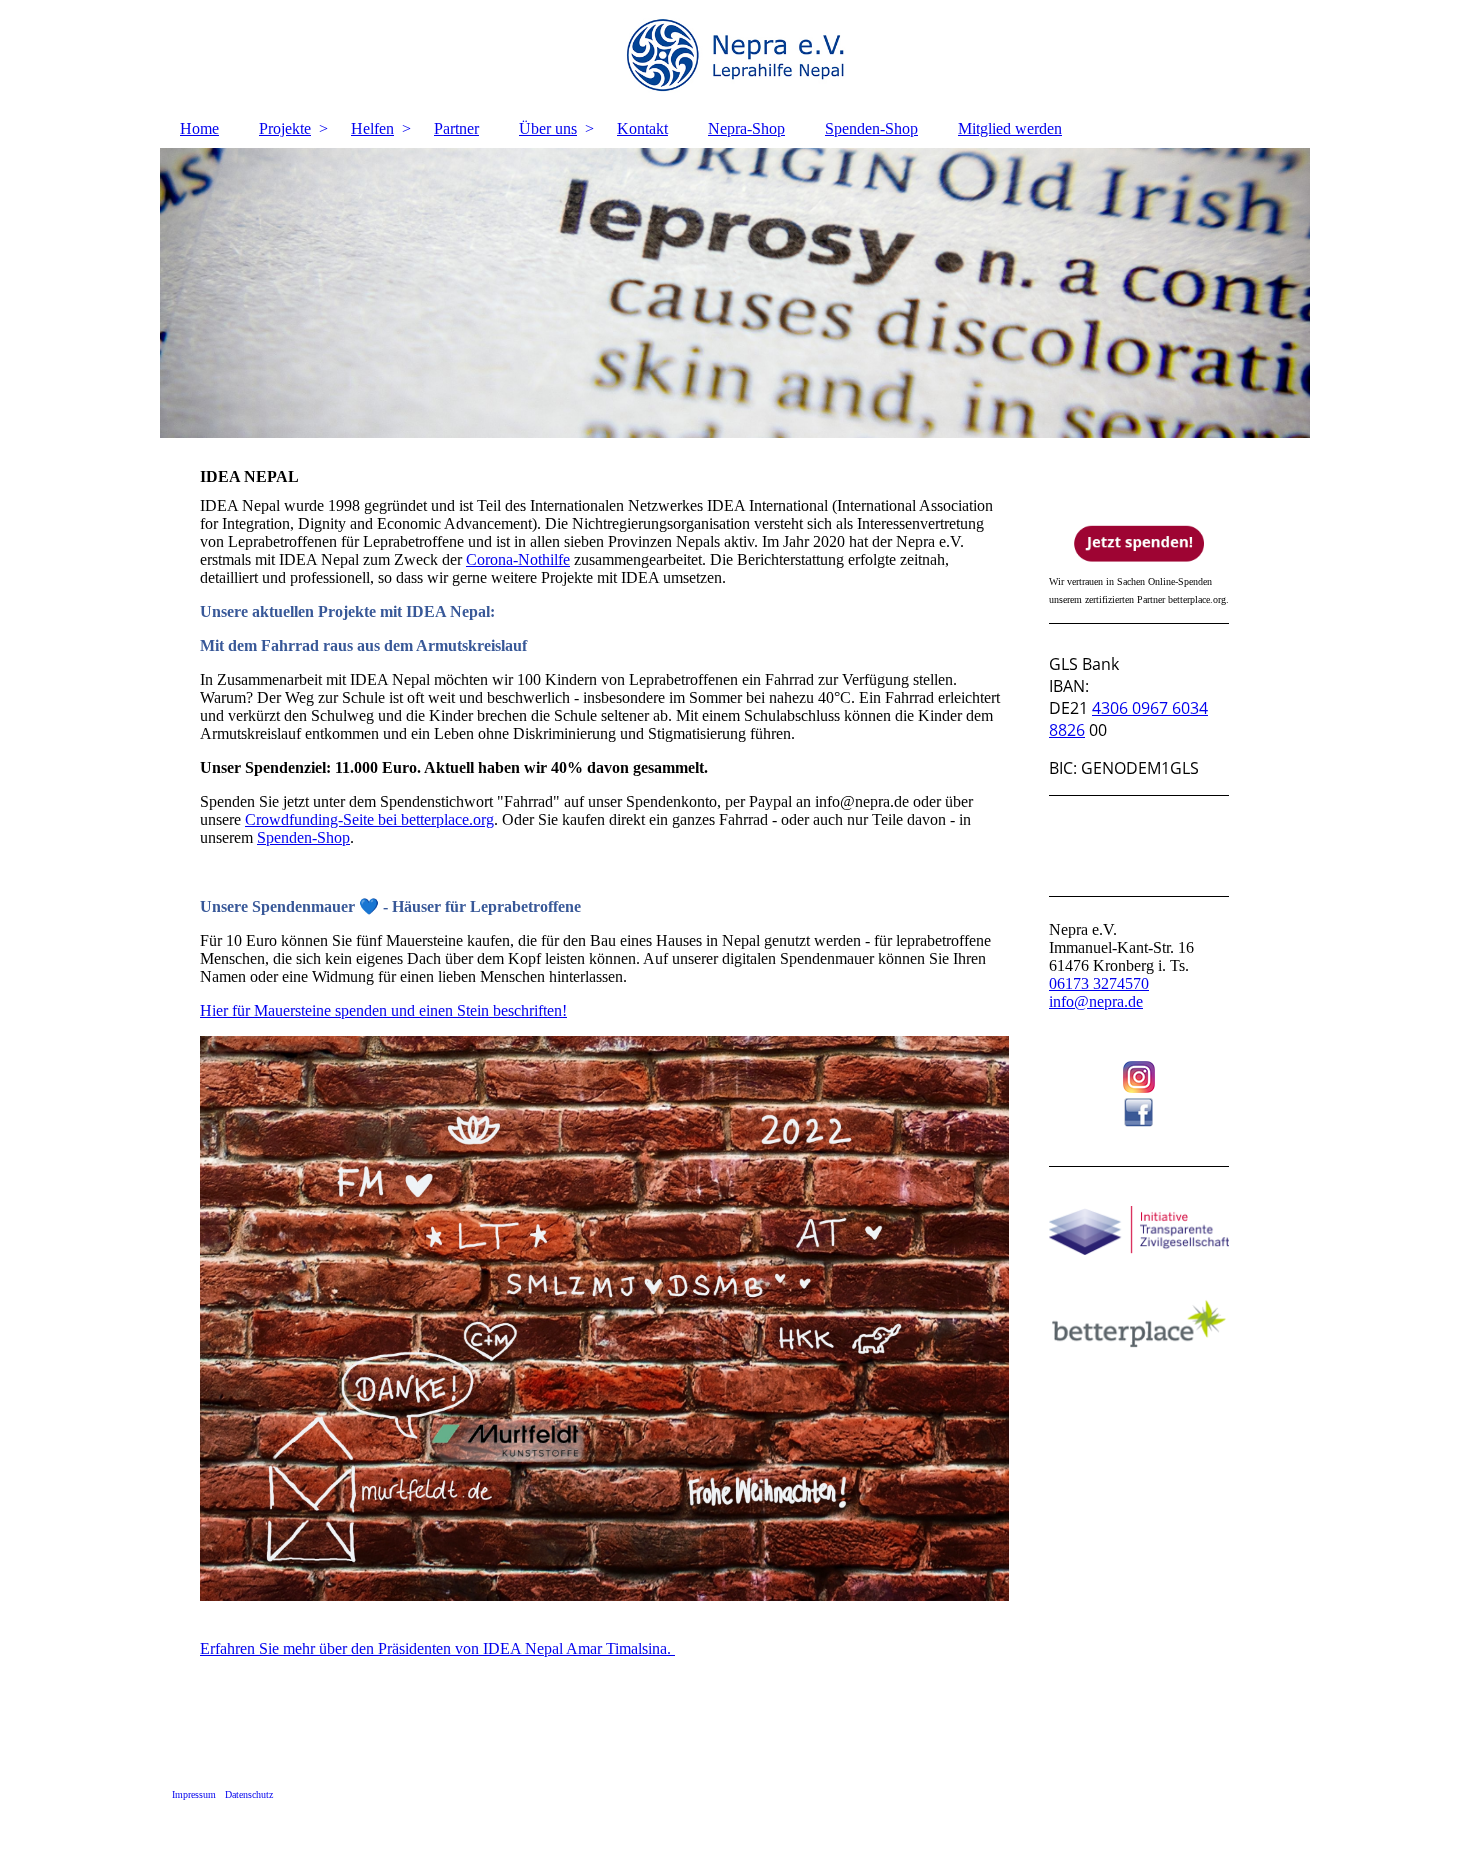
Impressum (194, 1794)
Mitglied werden (1010, 128)
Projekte (285, 128)
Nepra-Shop (746, 128)
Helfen (372, 128)
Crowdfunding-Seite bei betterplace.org (369, 819)
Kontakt (642, 128)
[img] (735, 55)
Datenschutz (249, 1794)
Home (199, 128)
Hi (208, 1010)
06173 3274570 (1099, 983)
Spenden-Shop (871, 128)
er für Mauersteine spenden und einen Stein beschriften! (391, 1010)
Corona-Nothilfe (518, 559)
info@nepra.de (1096, 1001)
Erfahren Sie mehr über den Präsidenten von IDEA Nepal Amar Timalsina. (437, 1648)
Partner (456, 128)
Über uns (548, 128)
